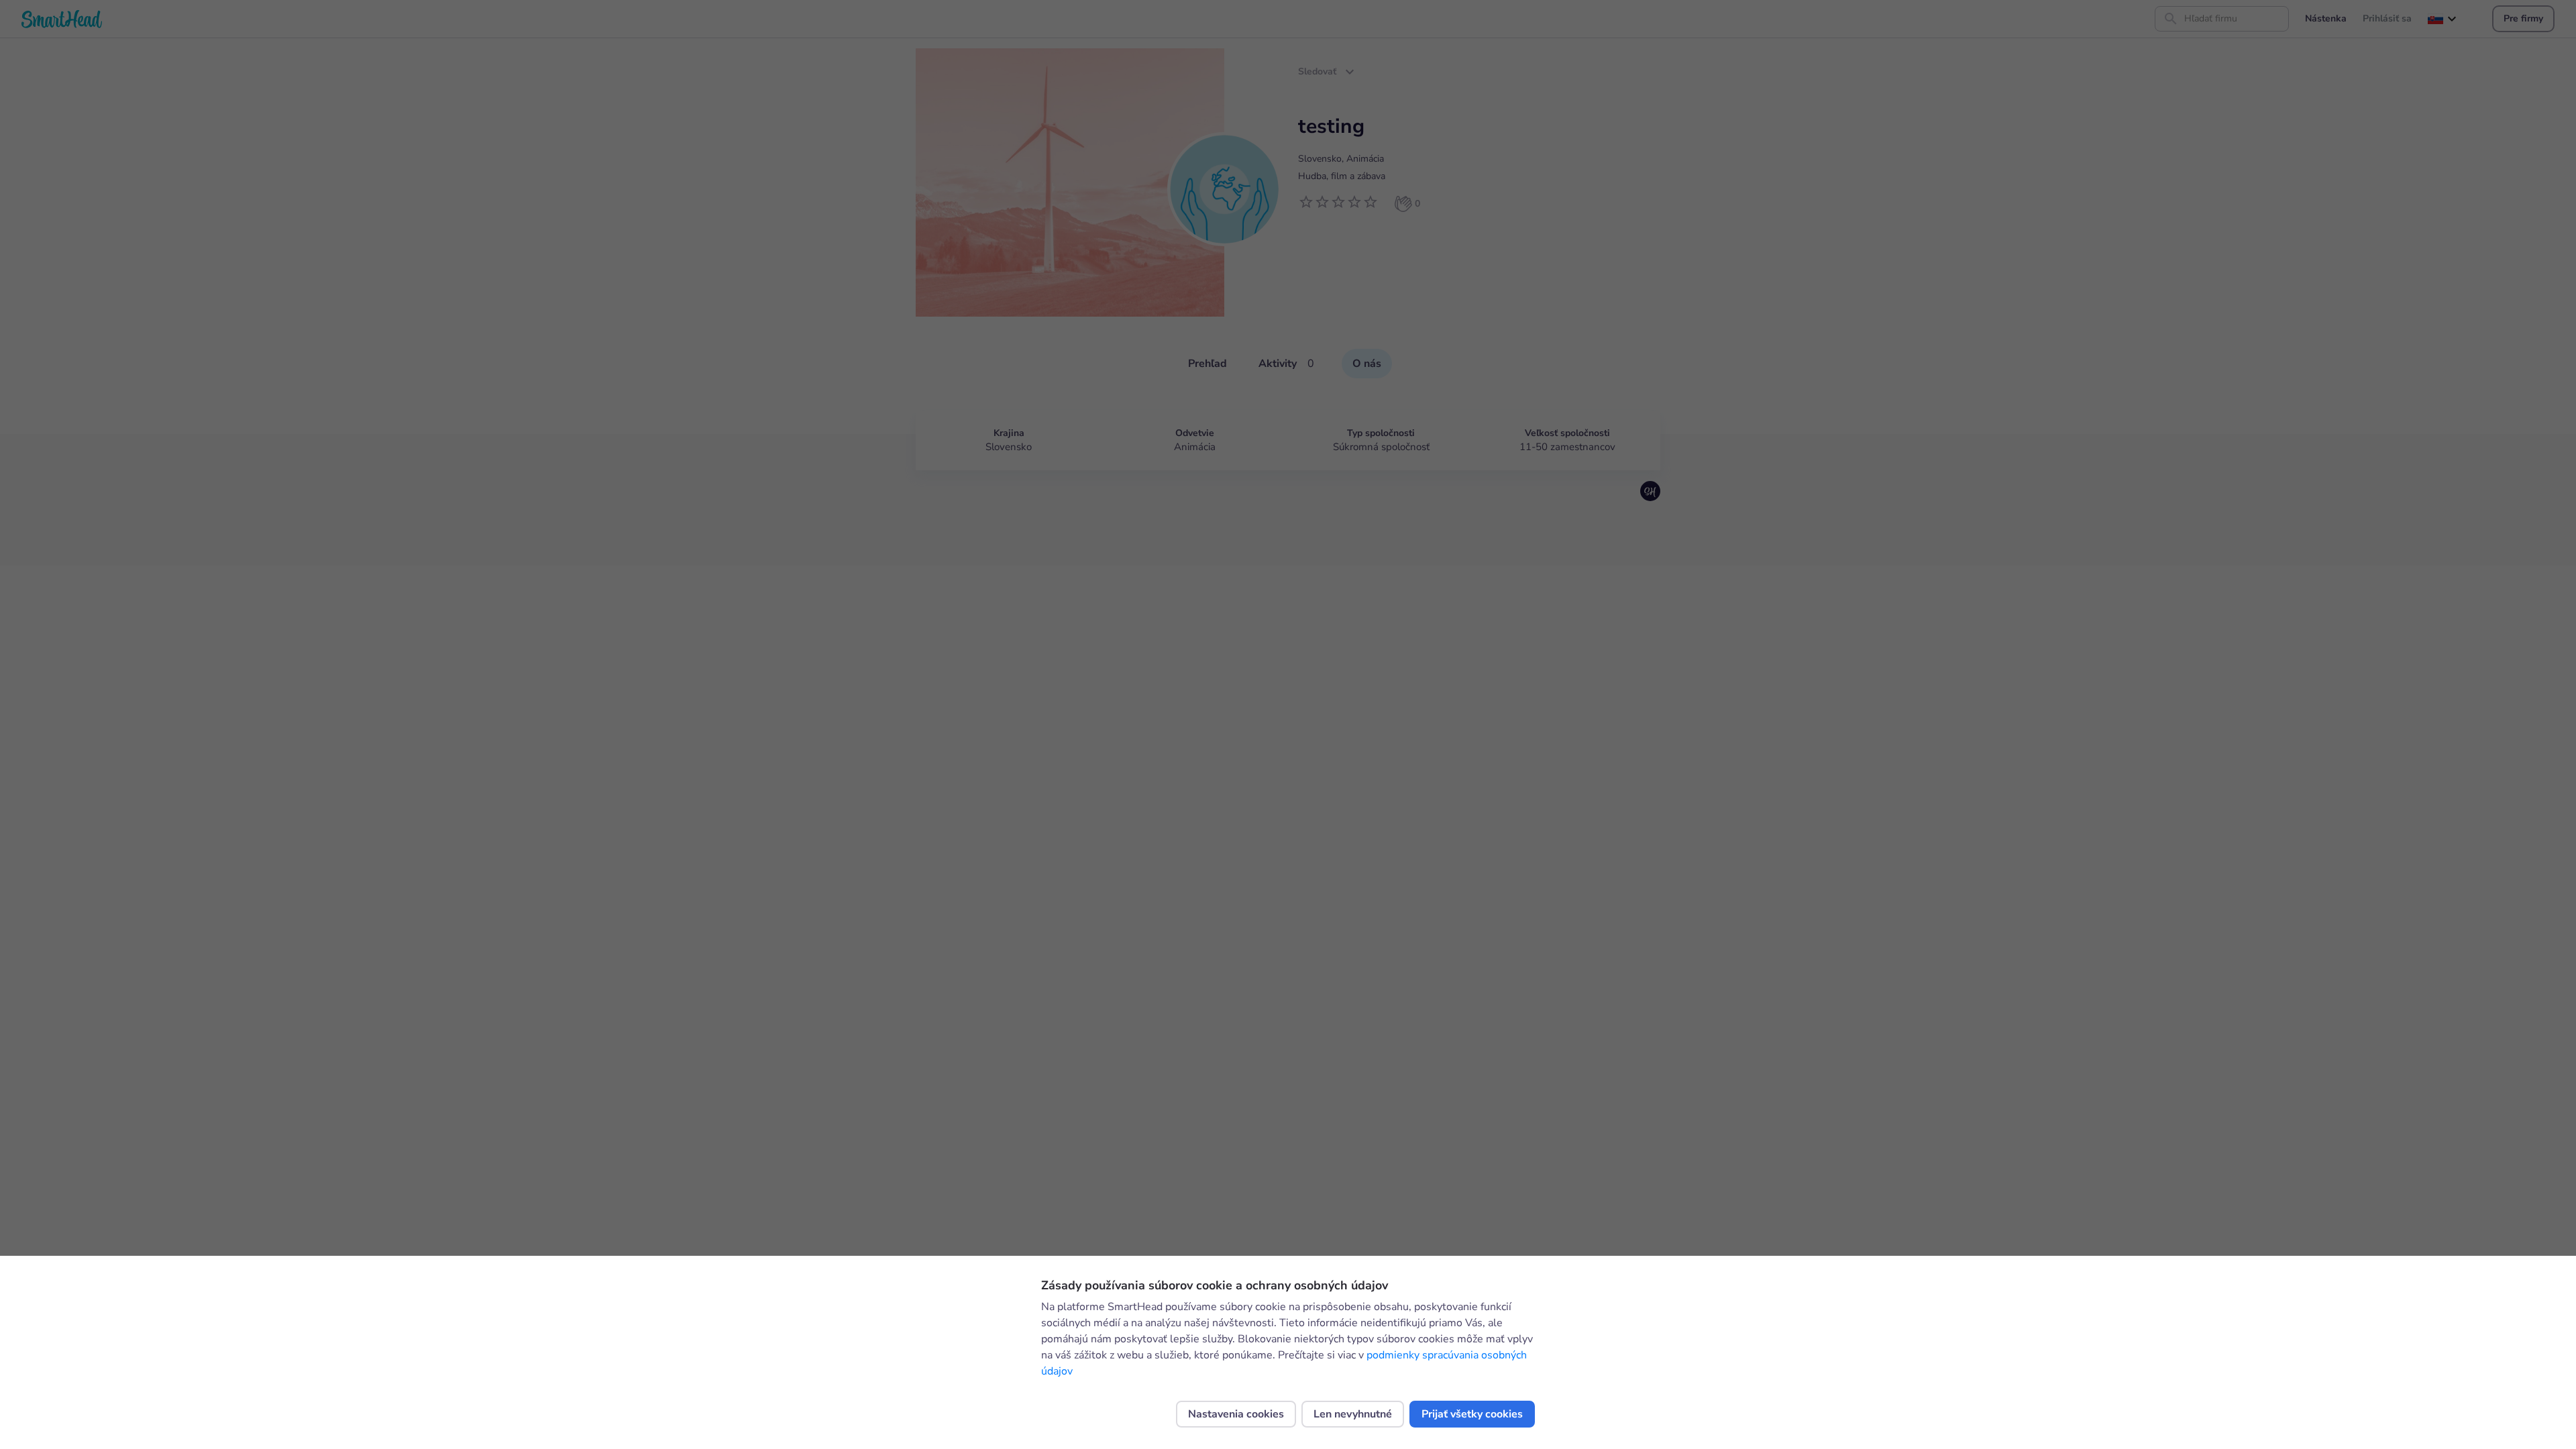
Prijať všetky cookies (1472, 1414)
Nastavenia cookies (1236, 1414)
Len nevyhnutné (1353, 1414)
